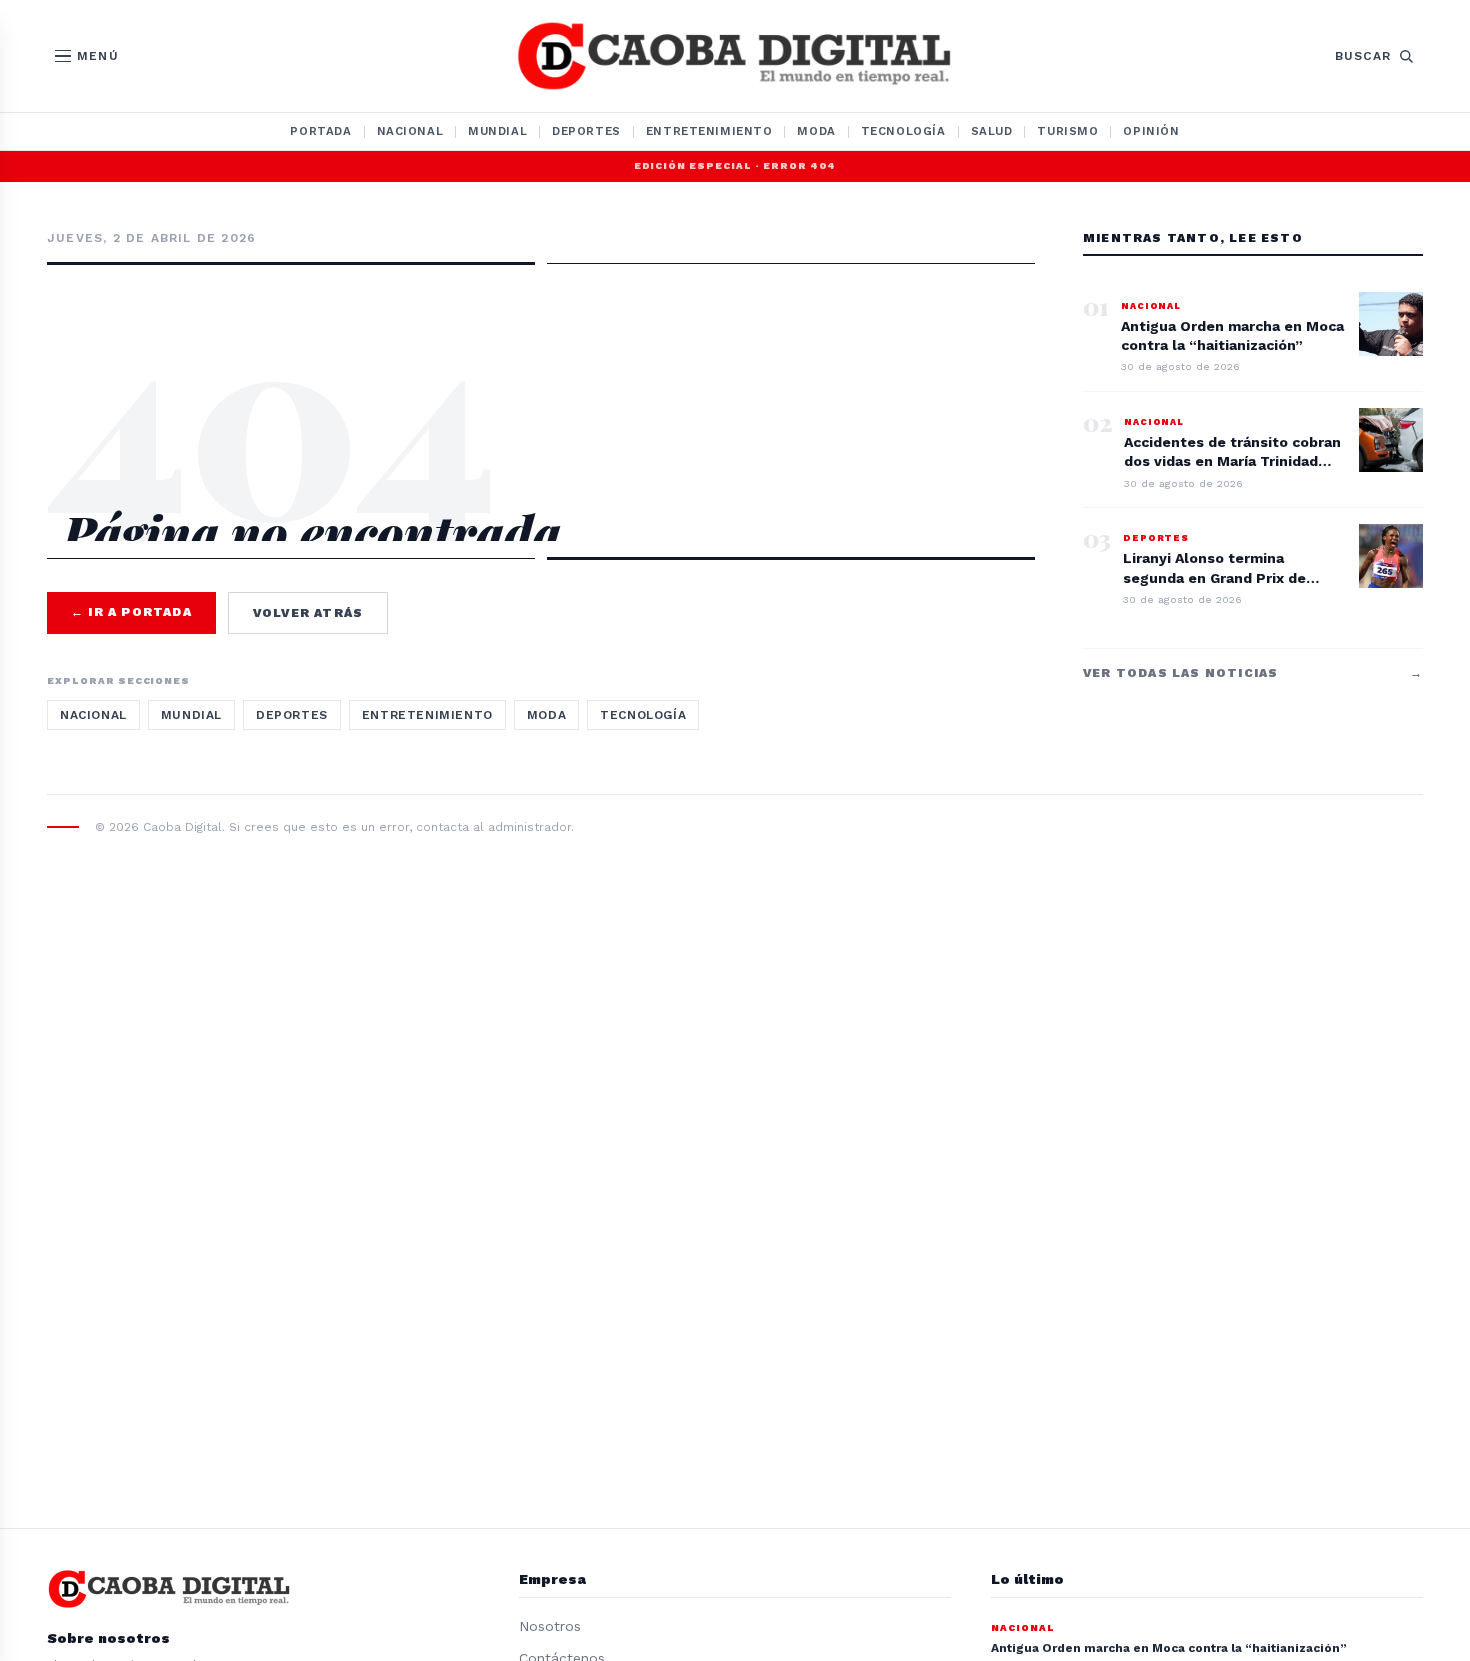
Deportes (586, 131)
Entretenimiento (709, 131)
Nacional (410, 131)
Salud (992, 131)
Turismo (1067, 131)
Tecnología (903, 131)
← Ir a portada (131, 612)
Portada (320, 131)
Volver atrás (308, 613)
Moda (816, 131)
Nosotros (550, 1626)
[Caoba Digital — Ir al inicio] (734, 56)
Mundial (497, 131)
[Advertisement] (541, 352)
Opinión (1151, 131)
